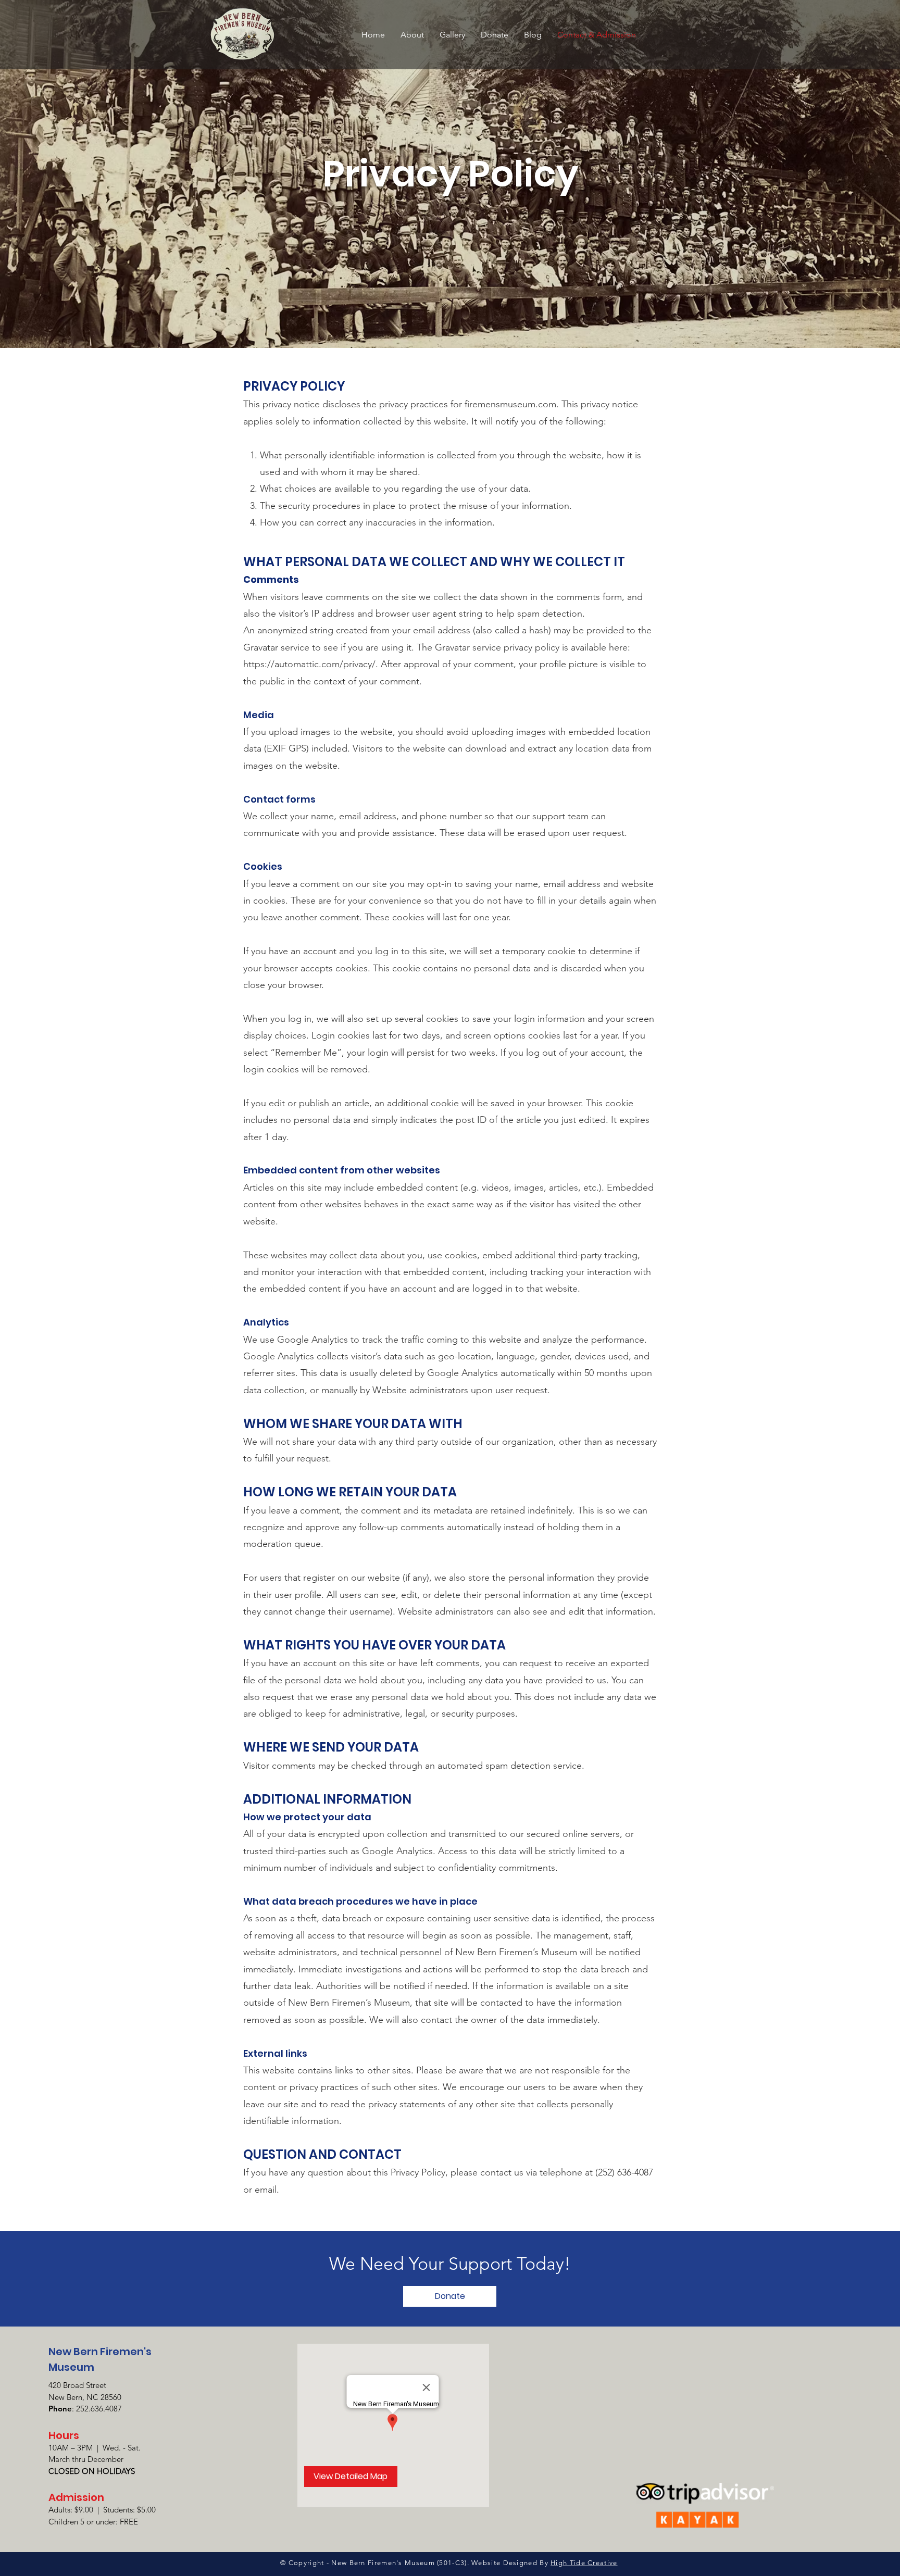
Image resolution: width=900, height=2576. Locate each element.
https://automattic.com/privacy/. (311, 664)
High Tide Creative (584, 2563)
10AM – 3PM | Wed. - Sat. (95, 2448)
